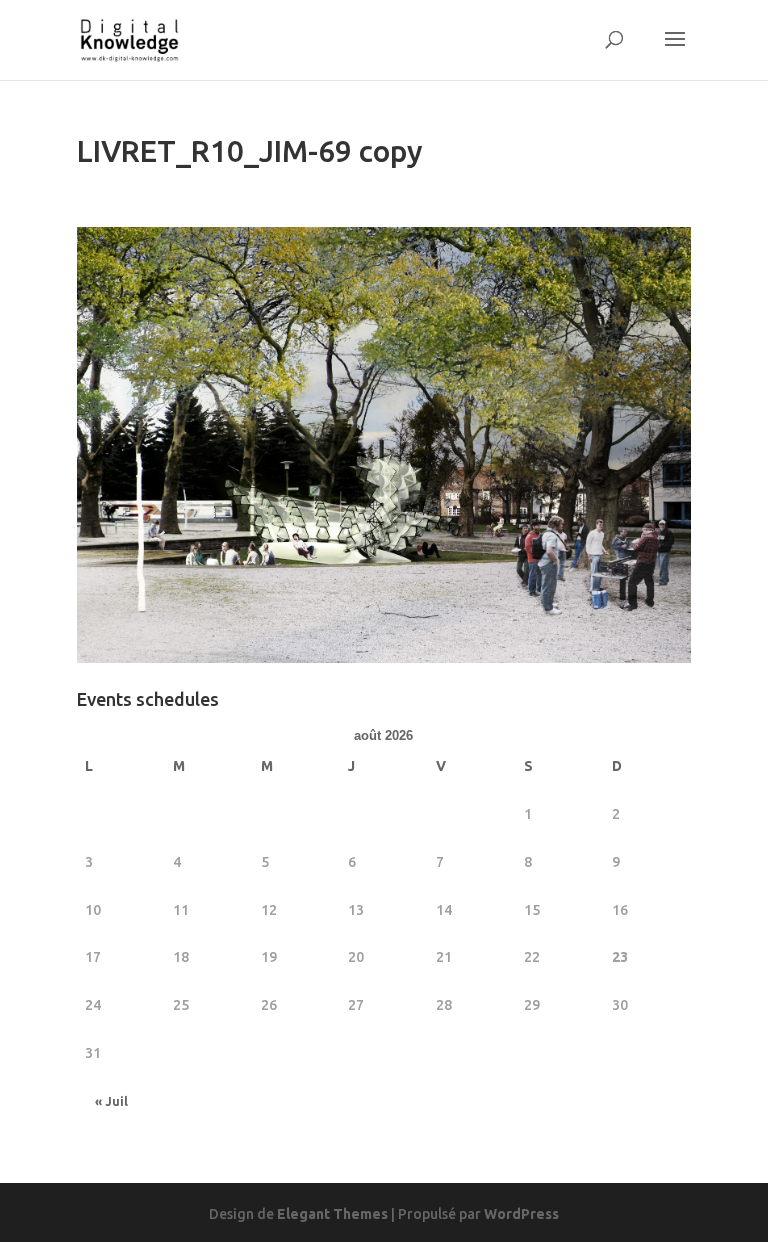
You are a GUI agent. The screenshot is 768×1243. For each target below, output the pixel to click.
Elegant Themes (332, 1214)
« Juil (111, 1101)
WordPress (521, 1214)
